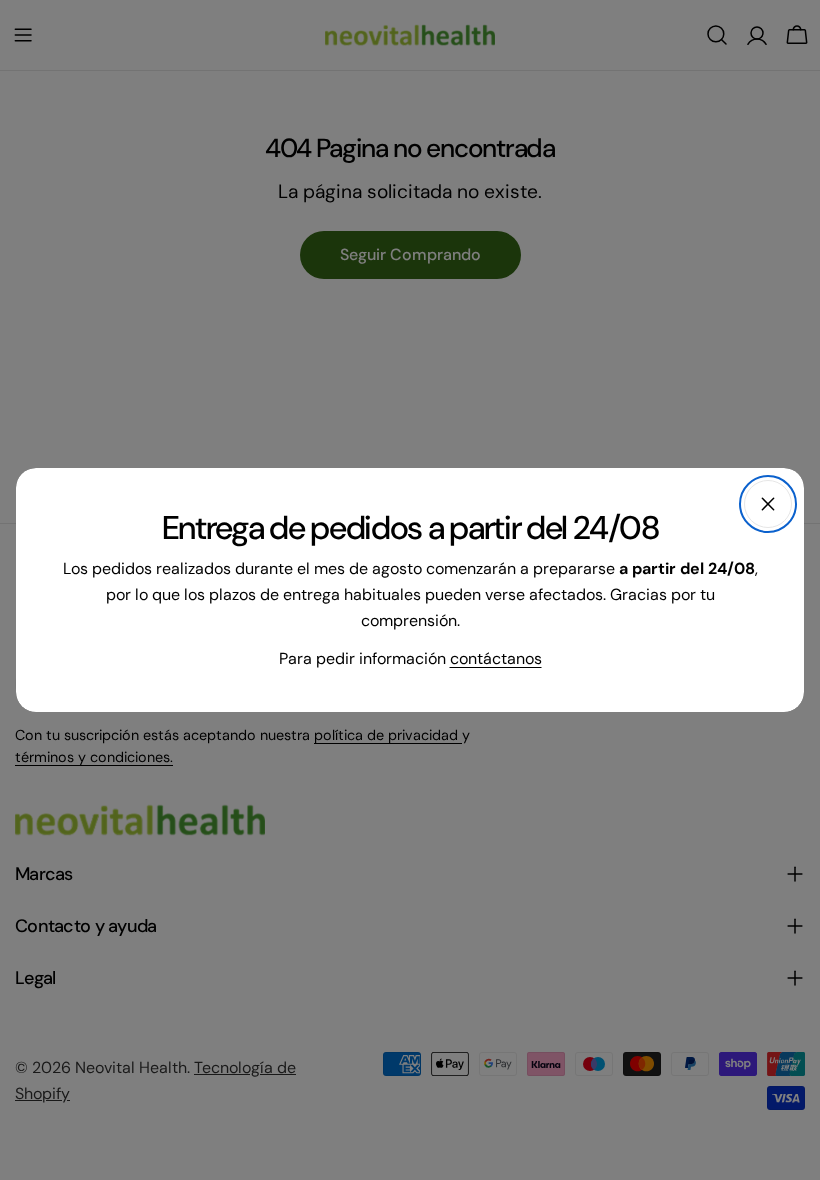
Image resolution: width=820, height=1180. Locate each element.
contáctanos (496, 658)
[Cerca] (768, 504)
